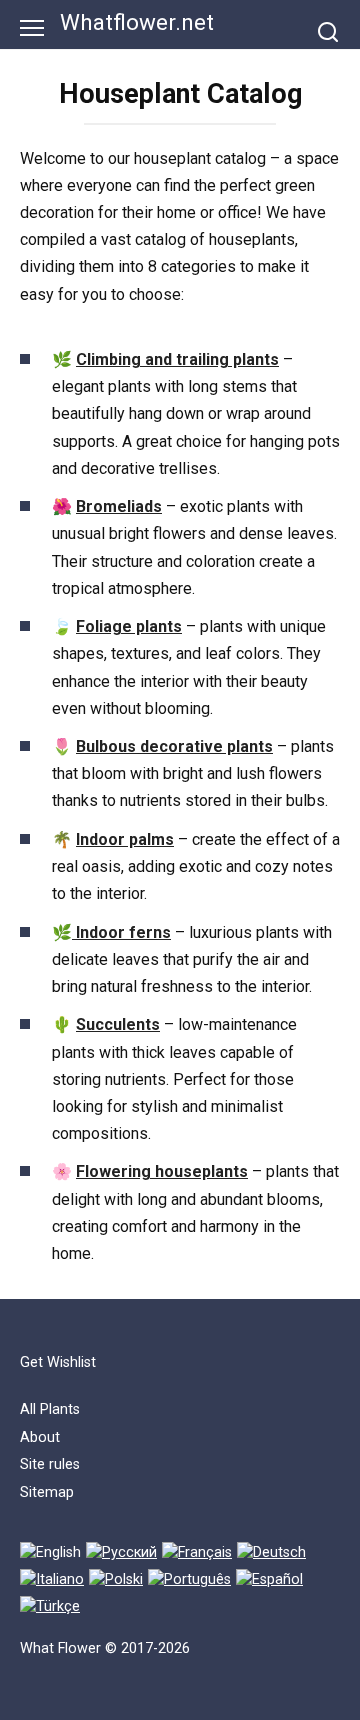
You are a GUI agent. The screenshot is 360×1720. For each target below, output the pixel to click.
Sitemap (47, 1492)
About (40, 1437)
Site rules (50, 1464)
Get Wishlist (58, 1362)
